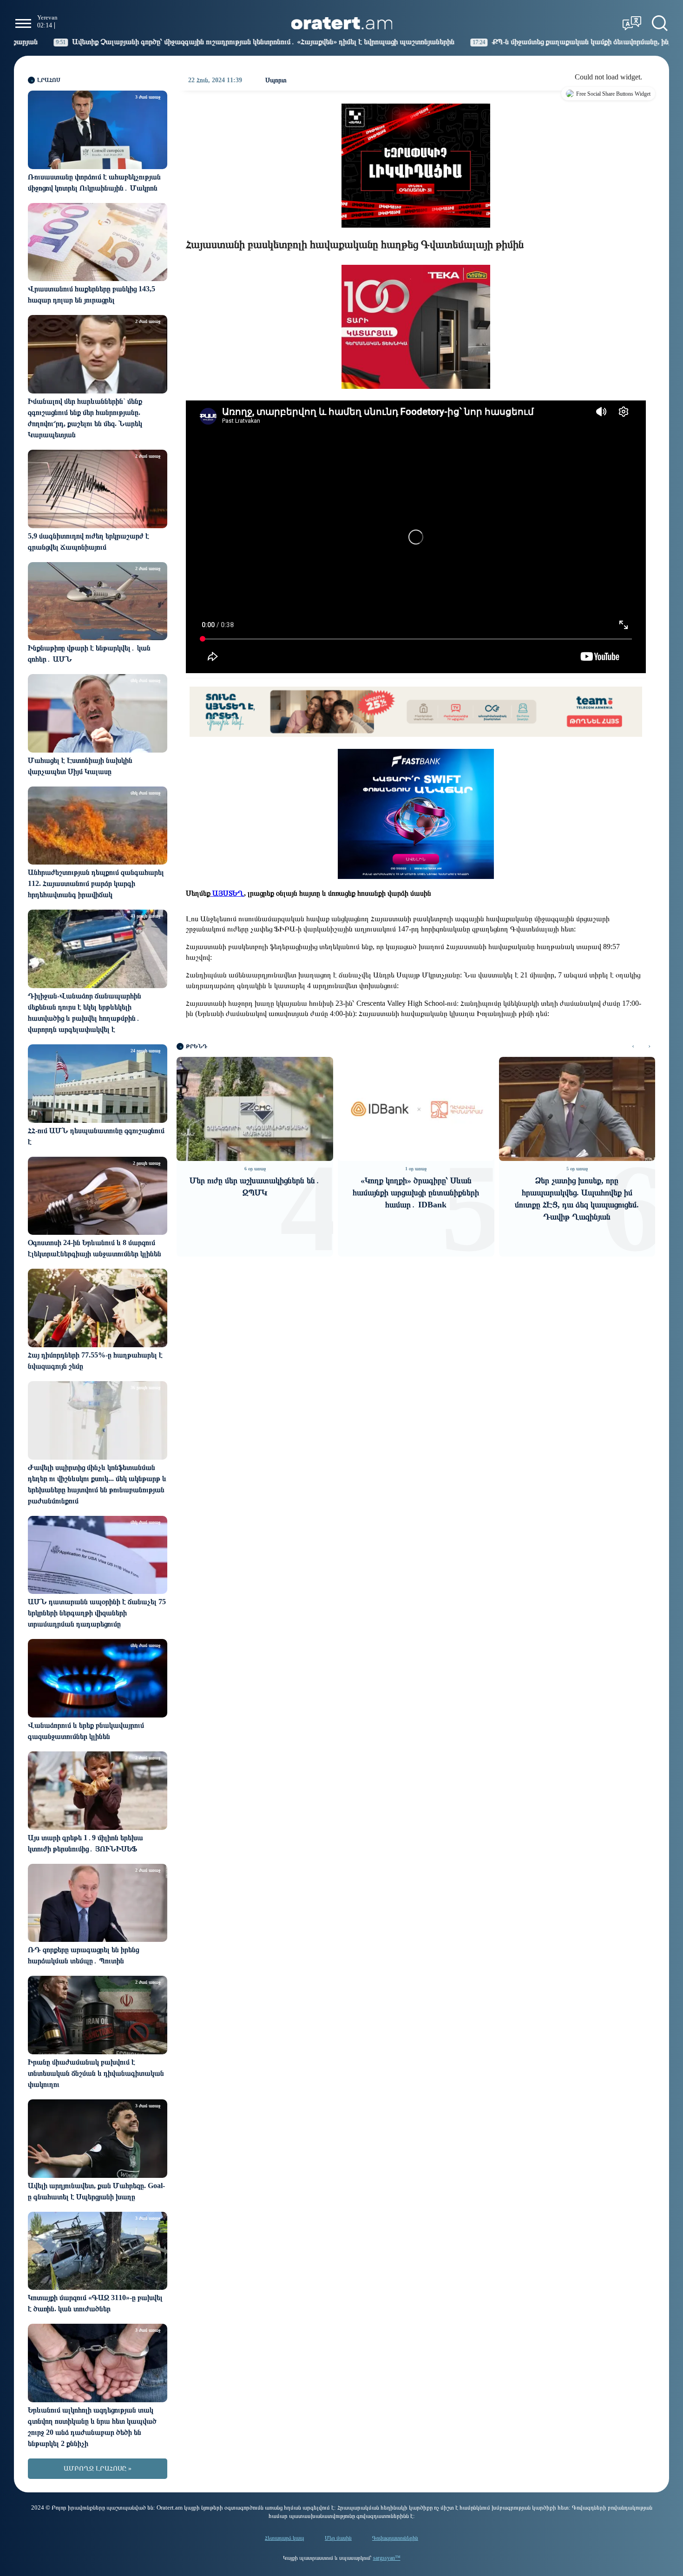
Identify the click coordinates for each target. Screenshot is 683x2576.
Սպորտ (276, 80)
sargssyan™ (387, 2558)
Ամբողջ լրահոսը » (98, 2468)
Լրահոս (49, 80)
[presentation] (633, 1046)
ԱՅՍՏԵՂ (227, 893)
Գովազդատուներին (395, 2538)
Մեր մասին (338, 2538)
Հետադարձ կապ (285, 2538)
